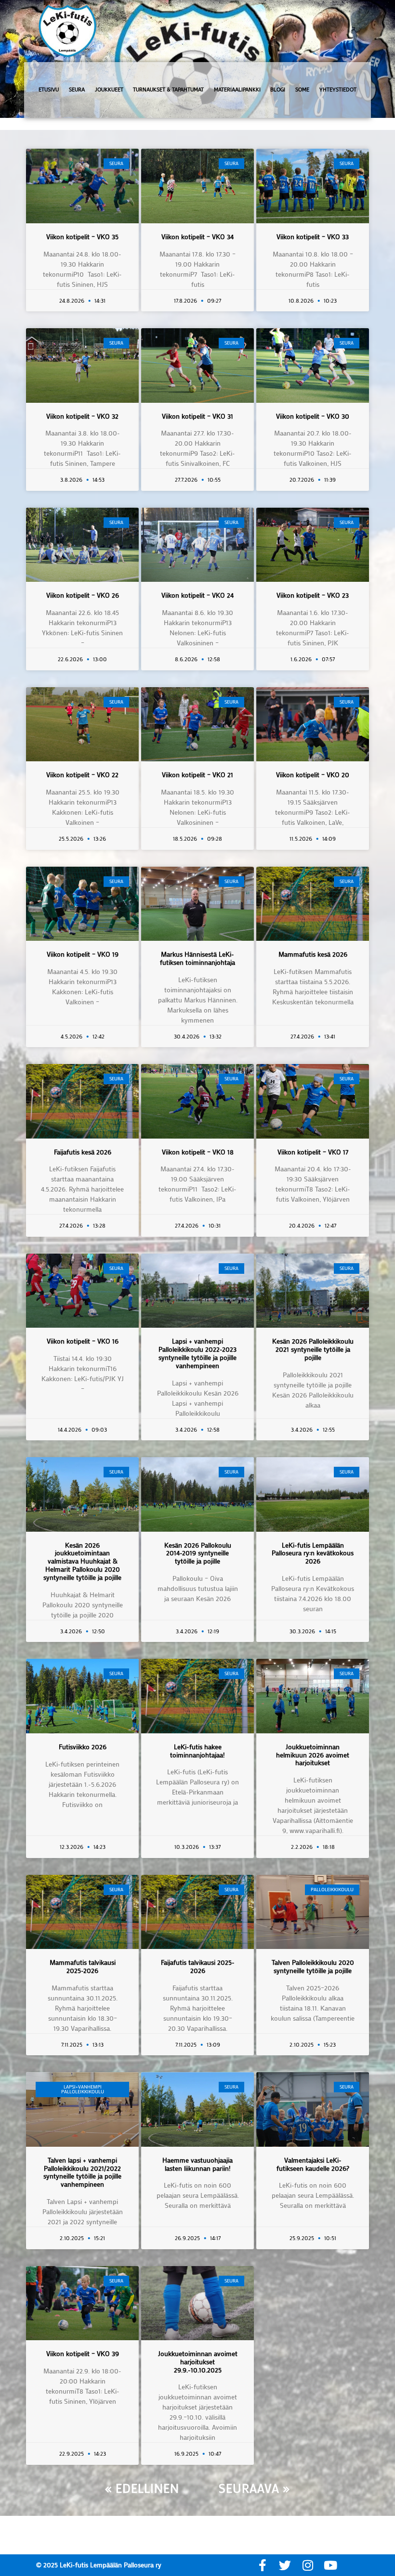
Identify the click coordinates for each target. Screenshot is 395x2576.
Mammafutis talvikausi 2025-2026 (83, 1966)
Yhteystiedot (338, 90)
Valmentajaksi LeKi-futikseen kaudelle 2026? (313, 2164)
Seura (77, 90)
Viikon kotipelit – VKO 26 (83, 595)
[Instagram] (308, 2565)
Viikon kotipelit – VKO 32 (82, 416)
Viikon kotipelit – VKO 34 (197, 237)
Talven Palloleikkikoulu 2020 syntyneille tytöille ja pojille (313, 1966)
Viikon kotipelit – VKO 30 (313, 416)
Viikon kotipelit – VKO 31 (197, 416)
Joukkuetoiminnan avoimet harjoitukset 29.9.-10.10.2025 (198, 2362)
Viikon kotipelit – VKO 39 (83, 2353)
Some (302, 90)
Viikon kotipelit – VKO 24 (197, 595)
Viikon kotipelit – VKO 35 (82, 237)
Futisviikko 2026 (83, 1747)
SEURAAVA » (254, 2488)
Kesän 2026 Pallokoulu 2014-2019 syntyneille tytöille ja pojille (198, 1553)
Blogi (278, 90)
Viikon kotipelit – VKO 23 (313, 595)
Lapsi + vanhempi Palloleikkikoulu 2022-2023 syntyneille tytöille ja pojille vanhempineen (197, 1353)
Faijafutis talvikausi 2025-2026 (198, 1966)
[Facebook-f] (262, 2565)
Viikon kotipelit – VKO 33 (313, 237)
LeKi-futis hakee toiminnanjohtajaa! (197, 1751)
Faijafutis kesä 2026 (83, 1152)
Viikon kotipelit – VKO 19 (83, 954)
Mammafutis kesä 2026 (313, 954)
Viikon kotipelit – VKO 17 (313, 1152)
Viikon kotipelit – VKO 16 (83, 1341)
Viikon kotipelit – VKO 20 (313, 775)
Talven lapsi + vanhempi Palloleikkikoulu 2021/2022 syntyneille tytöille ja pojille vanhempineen (82, 2172)
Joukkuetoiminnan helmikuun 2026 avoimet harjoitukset (313, 1755)
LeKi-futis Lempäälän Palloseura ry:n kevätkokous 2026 (313, 1553)
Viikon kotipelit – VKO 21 (197, 775)
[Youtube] (330, 2565)
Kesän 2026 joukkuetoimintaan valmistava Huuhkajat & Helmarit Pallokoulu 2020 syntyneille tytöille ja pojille (82, 1561)
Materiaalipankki (237, 90)
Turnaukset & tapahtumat (168, 90)
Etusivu (49, 90)
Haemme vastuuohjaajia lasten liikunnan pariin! (197, 2164)
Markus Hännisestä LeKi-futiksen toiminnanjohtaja (197, 958)
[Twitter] (285, 2565)
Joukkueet (109, 90)
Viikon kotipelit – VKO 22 (82, 775)
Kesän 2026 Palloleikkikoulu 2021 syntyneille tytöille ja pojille (313, 1349)
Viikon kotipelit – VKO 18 (198, 1152)
